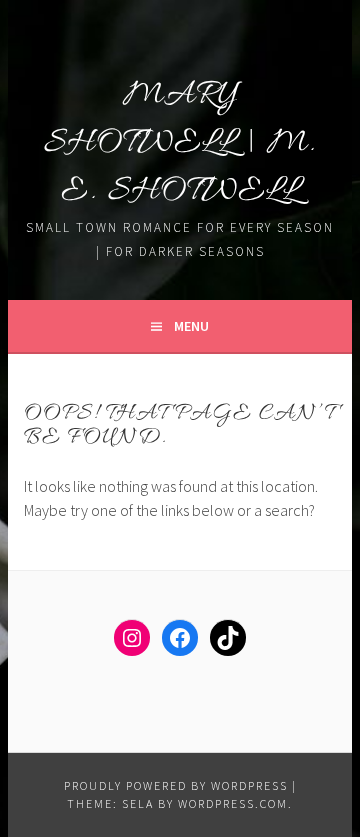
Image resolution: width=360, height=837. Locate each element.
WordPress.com (233, 803)
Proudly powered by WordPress (176, 785)
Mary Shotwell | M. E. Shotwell (180, 143)
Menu (191, 326)
